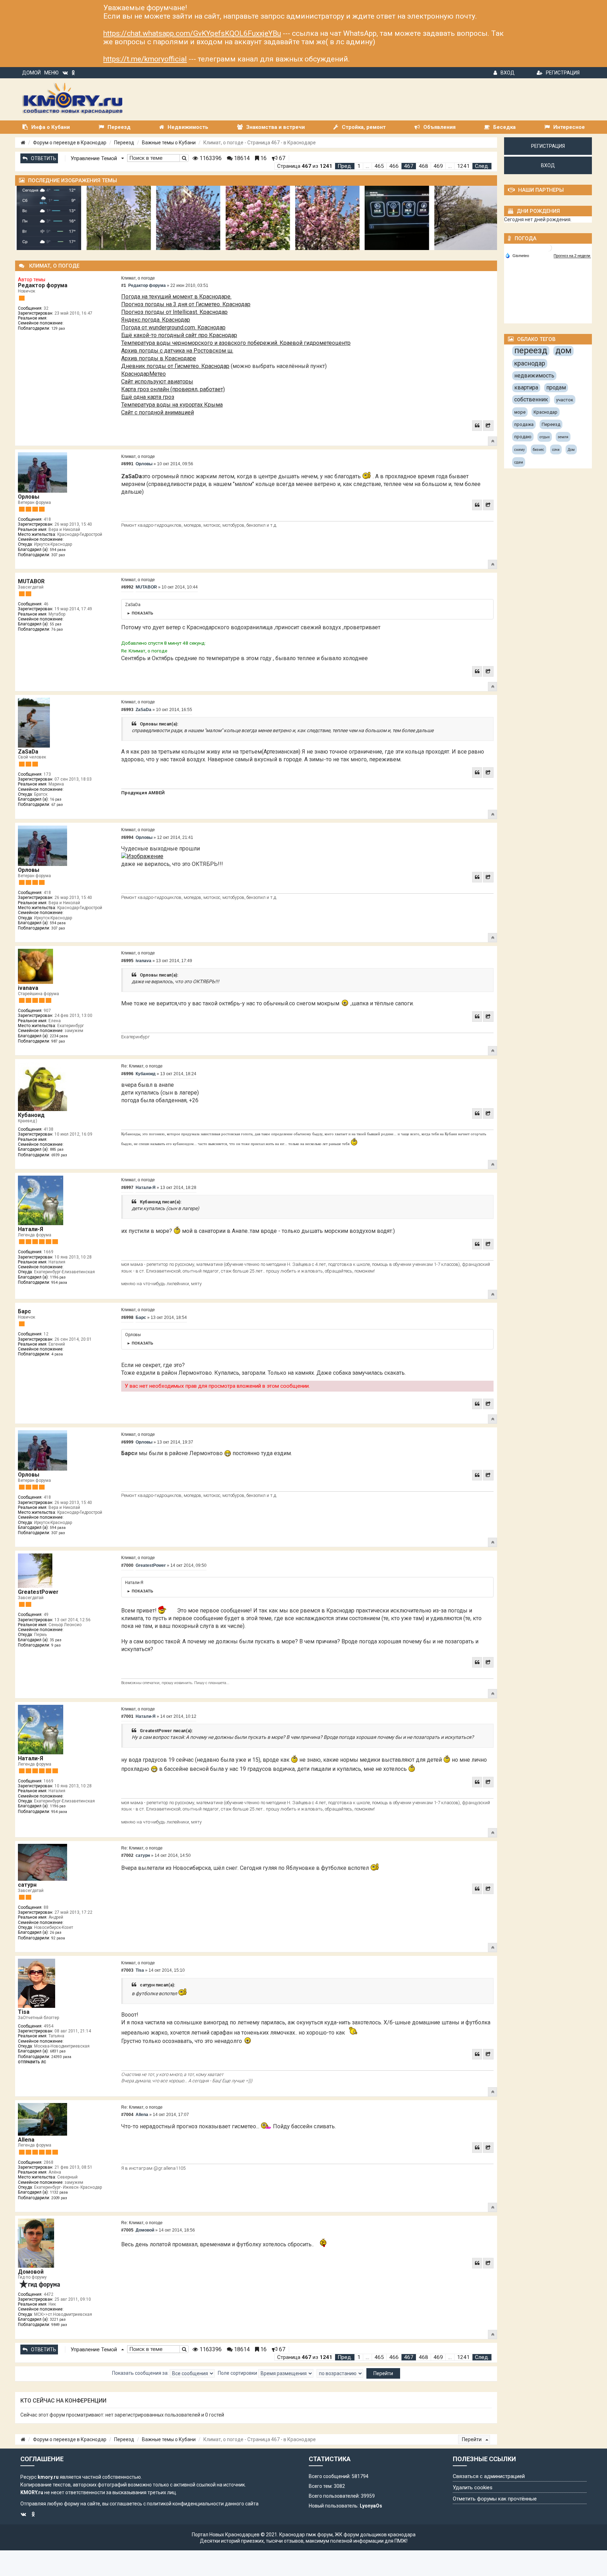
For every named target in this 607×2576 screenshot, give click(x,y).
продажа (524, 424)
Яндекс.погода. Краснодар (156, 320)
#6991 (127, 464)
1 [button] (359, 166)
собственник (531, 399)
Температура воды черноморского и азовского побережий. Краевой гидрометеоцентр (236, 343)
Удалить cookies (473, 2488)
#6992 (127, 587)
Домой (31, 73)
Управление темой (94, 158)
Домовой (31, 2272)
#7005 (127, 2230)
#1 (124, 285)
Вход (508, 73)
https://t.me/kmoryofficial (145, 59)
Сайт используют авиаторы (157, 382)
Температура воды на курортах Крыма (172, 405)
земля (563, 437)
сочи (556, 450)
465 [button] (379, 166)
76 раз (57, 629)
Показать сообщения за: (141, 2373)
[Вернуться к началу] (492, 441)
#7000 (127, 1565)
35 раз (56, 1640)
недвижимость (534, 376)
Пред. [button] (345, 166)
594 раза (58, 550)
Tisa (24, 2012)
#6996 (127, 1074)
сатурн (27, 1885)
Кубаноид (31, 1115)
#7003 (127, 1970)
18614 (241, 158)
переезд (531, 350)
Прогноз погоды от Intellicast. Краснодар (174, 312)
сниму (520, 450)
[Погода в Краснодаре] (548, 247)
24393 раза (61, 2057)
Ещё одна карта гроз (148, 397)
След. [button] (482, 166)
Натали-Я (31, 1229)
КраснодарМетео (143, 374)
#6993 (127, 710)
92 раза (58, 1938)
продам (556, 387)
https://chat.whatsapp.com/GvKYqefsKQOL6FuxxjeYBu (192, 33)
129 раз (58, 328)
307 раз (58, 555)
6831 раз (58, 2051)
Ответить (44, 158)
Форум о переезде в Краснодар (70, 143)
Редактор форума (43, 285)
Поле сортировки (238, 2373)
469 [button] (438, 166)
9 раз (56, 1645)
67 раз (57, 805)
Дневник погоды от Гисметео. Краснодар (175, 366)
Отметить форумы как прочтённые (495, 2499)
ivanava (28, 988)
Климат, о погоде (138, 278)
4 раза (57, 1354)
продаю (523, 437)
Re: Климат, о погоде (142, 1066)
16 (263, 158)
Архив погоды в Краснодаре (159, 358)
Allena (26, 2140)
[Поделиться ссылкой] (488, 426)
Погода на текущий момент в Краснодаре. (176, 297)
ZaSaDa (28, 752)
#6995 (127, 961)
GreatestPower (38, 1592)
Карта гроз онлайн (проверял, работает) (173, 389)
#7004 (127, 2115)
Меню (51, 73)
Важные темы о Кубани (169, 143)
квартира (526, 387)
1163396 (210, 158)
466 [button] (394, 166)
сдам (519, 462)
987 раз (58, 1041)
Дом (571, 450)
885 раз (57, 1149)
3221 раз (58, 2319)
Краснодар (546, 412)
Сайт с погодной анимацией (158, 412)
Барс (24, 1311)
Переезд (124, 143)
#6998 (127, 1317)
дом (563, 350)
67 (281, 158)
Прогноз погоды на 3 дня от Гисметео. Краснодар (186, 304)
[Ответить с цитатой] (477, 426)
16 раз (56, 799)
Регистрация (563, 73)
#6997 (127, 1188)
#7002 (127, 1855)
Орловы (29, 497)
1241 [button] (463, 166)
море (520, 412)
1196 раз (58, 1277)
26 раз (56, 1933)
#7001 (127, 1716)
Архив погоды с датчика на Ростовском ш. (177, 351)
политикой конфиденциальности (185, 2504)
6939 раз (59, 1155)
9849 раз (59, 2325)
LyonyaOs (371, 2506)
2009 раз (59, 2198)
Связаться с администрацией (489, 2476)
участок (565, 400)
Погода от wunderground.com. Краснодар (173, 327)
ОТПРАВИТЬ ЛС (32, 2062)
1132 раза (59, 2192)
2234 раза (59, 1036)
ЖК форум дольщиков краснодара (375, 2535)
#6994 (127, 837)
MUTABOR (31, 581)
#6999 (127, 1442)
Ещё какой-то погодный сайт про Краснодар (179, 335)
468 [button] (423, 166)
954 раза (59, 1283)
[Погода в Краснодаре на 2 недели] (572, 256)
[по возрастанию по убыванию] (340, 2373)
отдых (545, 437)
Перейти (472, 2439)
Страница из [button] (305, 166)
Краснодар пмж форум (306, 2535)
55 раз (56, 624)
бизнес (539, 450)
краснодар (530, 363)
